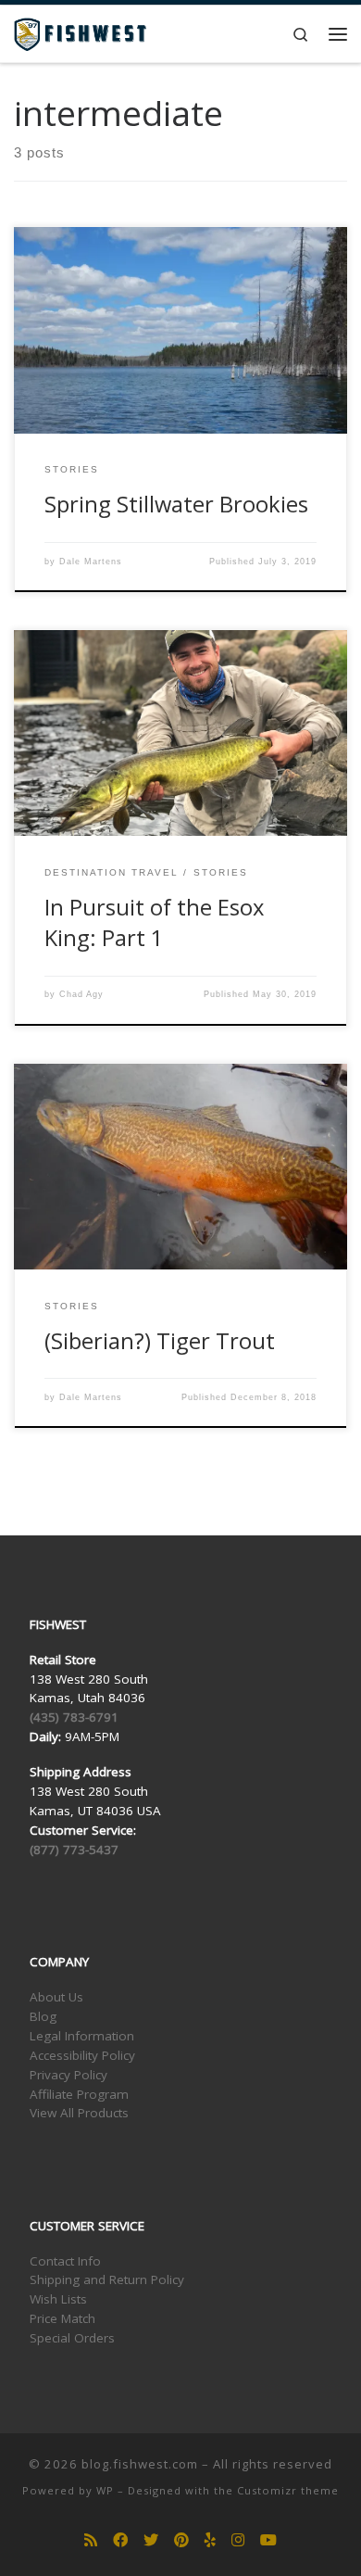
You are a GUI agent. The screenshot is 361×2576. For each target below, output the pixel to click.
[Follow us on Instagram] (238, 2540)
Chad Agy (81, 994)
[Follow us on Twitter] (151, 2540)
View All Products (79, 2113)
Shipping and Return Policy (107, 2279)
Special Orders (72, 2338)
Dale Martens (91, 562)
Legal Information (82, 2036)
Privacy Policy (68, 2075)
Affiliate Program (79, 2094)
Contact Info (65, 2261)
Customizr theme (288, 2490)
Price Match (62, 2318)
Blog (43, 2016)
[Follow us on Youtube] (268, 2540)
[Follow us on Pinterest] (181, 2540)
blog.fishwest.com (140, 2464)
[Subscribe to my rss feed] (91, 2540)
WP (105, 2490)
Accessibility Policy (82, 2055)
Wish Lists (58, 2299)
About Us (56, 1997)
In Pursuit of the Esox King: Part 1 (154, 922)
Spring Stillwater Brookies (176, 504)
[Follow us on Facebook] (120, 2540)
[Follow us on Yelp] (210, 2540)
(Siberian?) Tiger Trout (160, 1341)
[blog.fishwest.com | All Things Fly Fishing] (80, 32)
